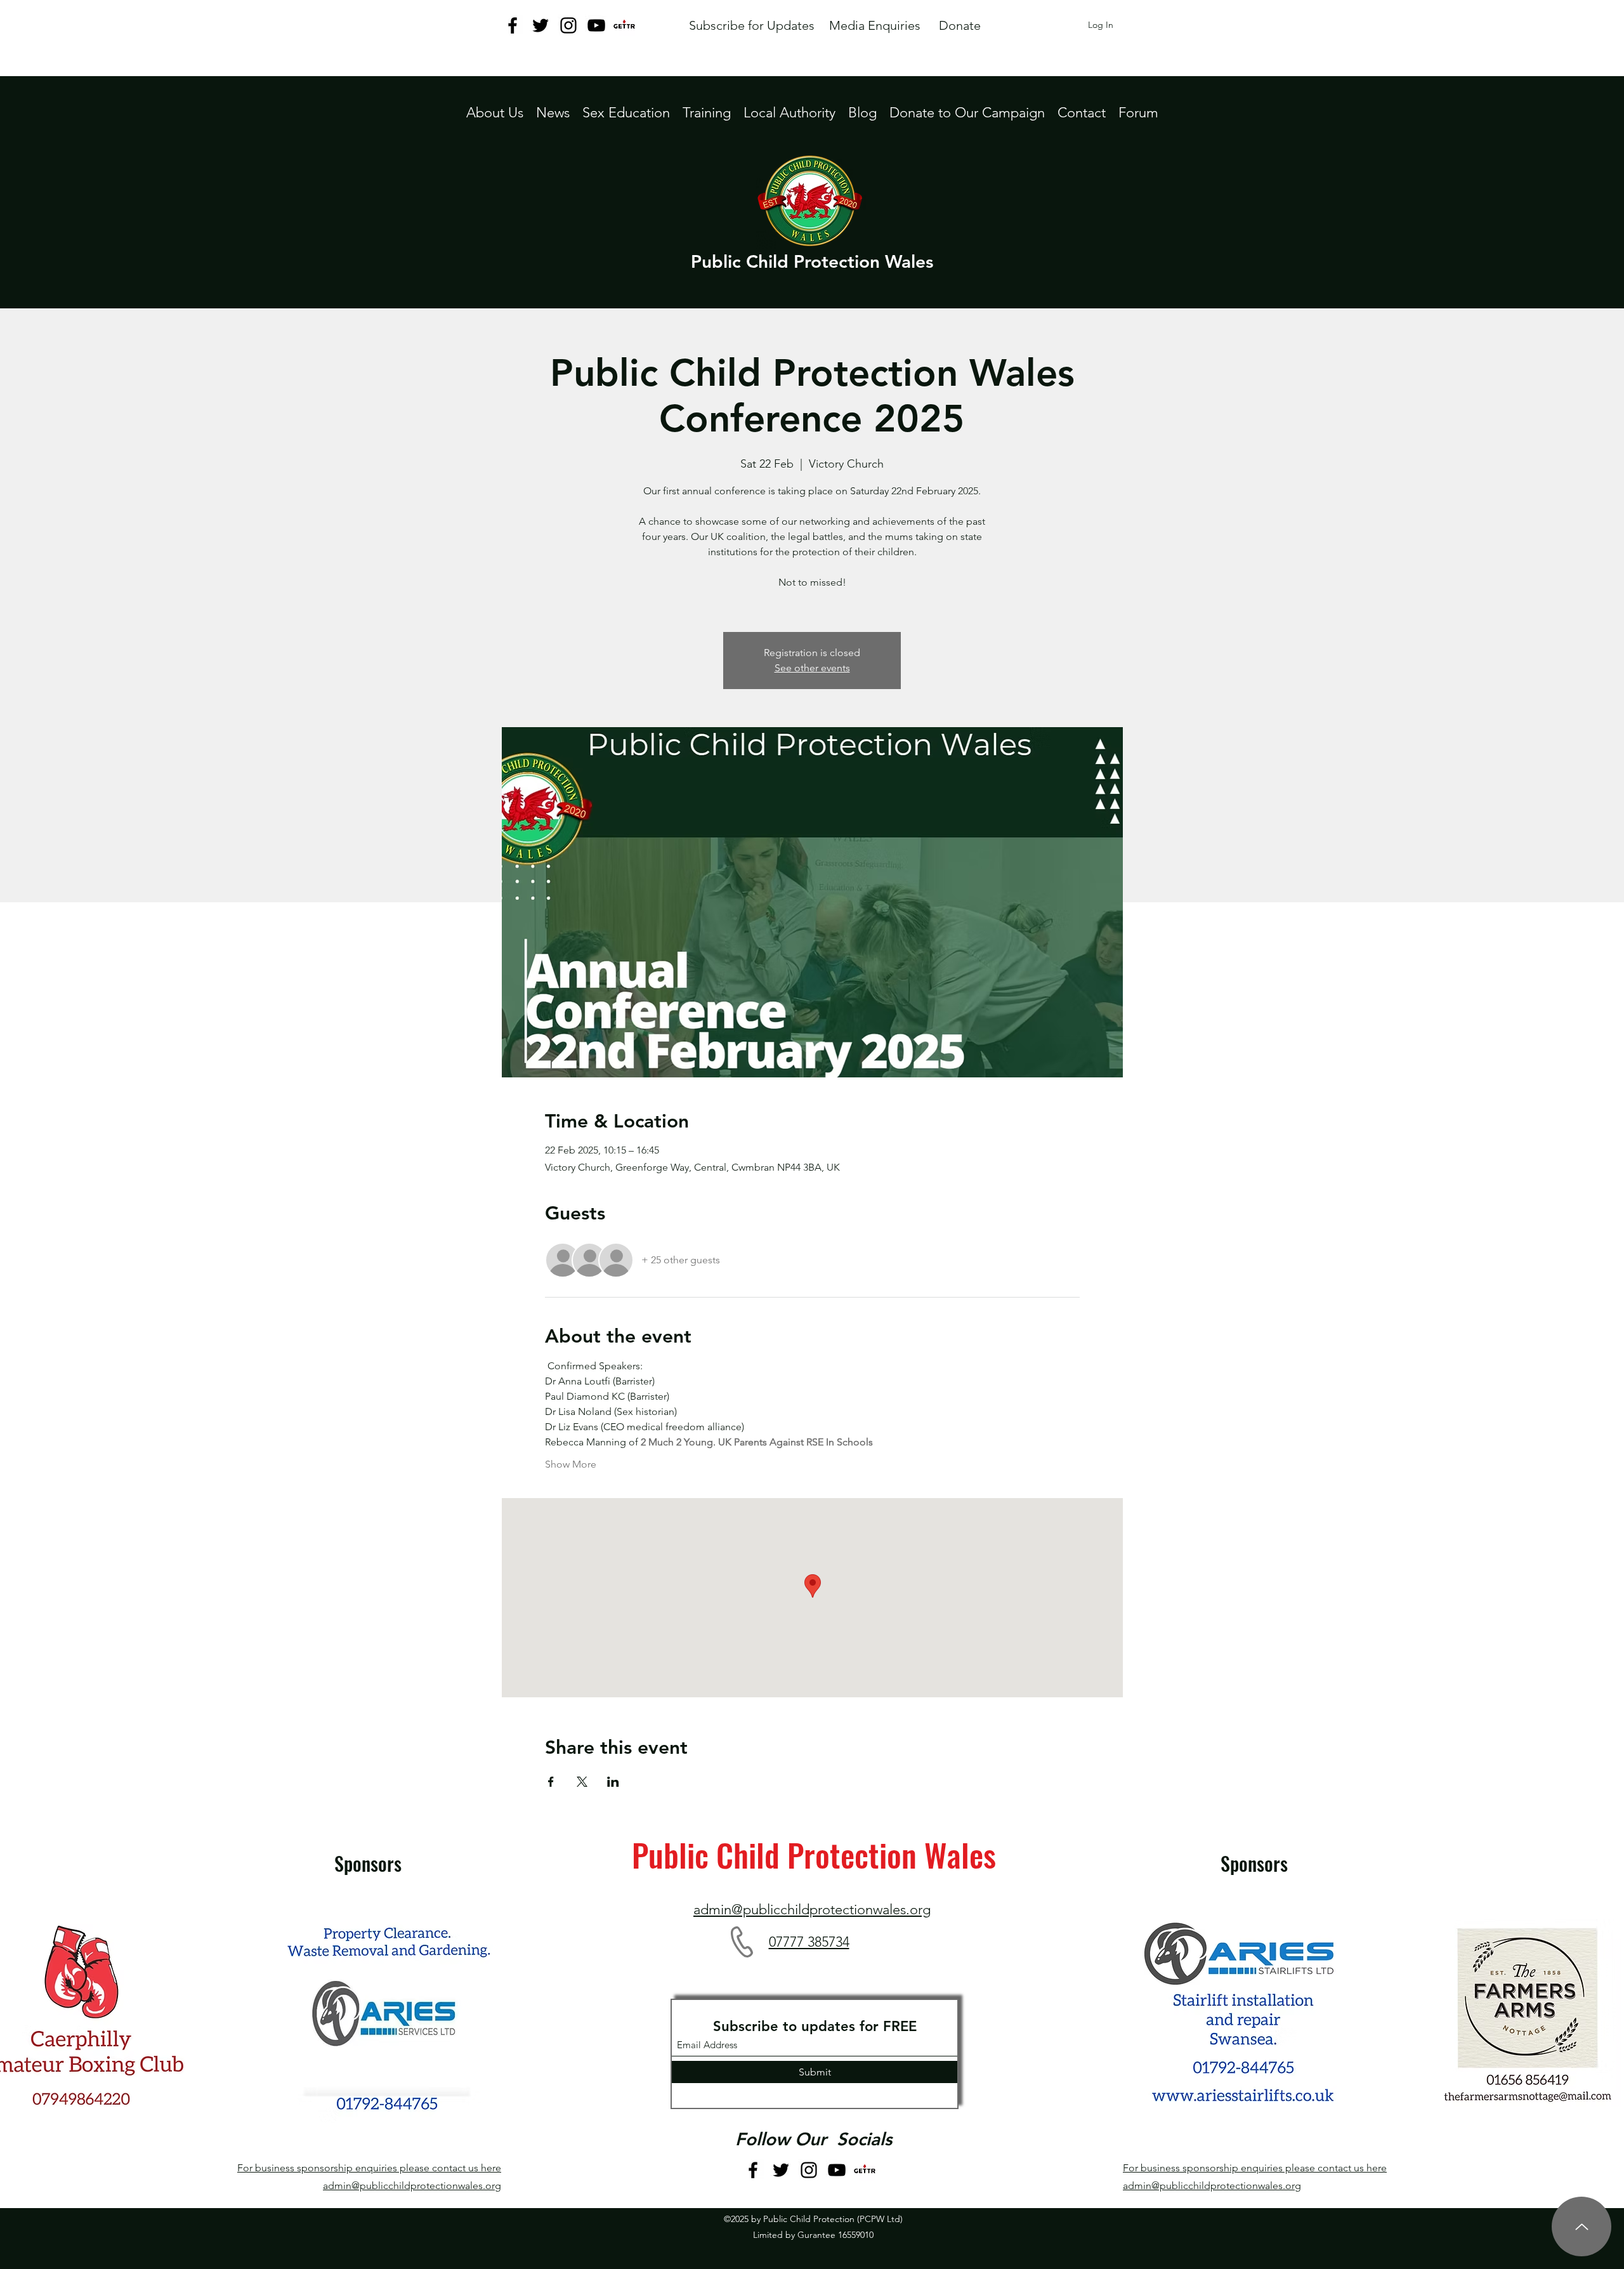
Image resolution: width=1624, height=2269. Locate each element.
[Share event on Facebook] (551, 1782)
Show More (571, 1464)
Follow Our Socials (814, 2139)
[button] (789, 113)
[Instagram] (568, 25)
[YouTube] (596, 25)
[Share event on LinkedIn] (613, 1782)
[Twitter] (540, 25)
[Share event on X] (582, 1782)
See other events (812, 668)
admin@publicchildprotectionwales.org (412, 2186)
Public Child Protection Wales (812, 261)
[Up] (1581, 2226)
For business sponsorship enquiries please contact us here (369, 2168)
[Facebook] (513, 25)
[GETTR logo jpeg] (624, 25)
